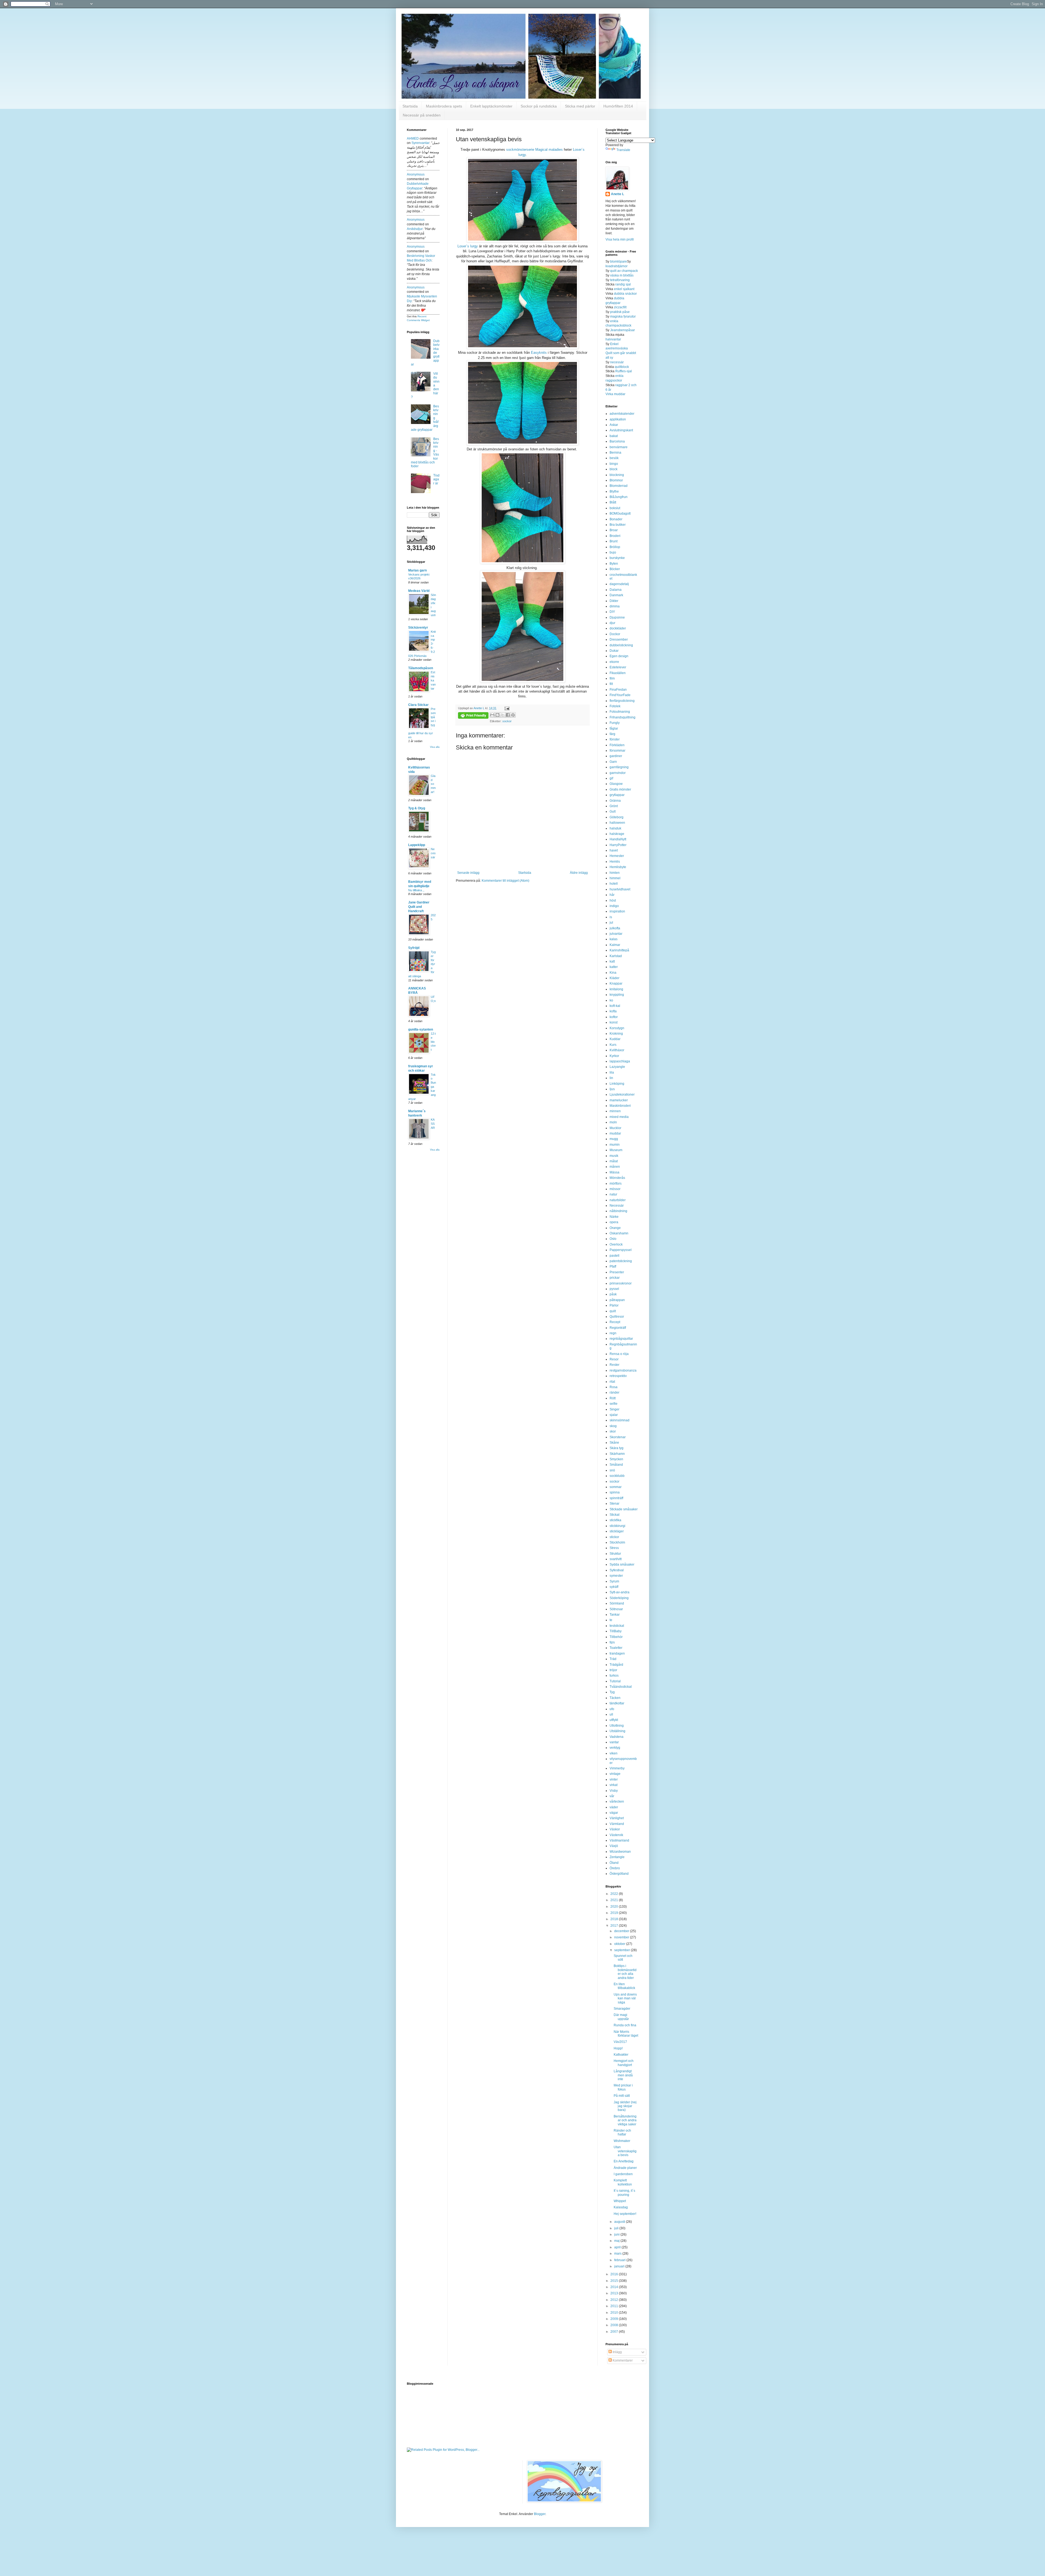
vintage (615, 1774)
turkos (614, 1676)
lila (612, 1072)
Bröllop (615, 547)
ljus (612, 1089)
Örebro (615, 1868)
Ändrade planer (625, 2168)
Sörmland (617, 1603)
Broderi (615, 536)
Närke (614, 1217)
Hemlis (615, 862)
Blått (613, 502)
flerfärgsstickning (622, 701)
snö (612, 1470)
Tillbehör (616, 1637)
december (622, 1931)
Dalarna (616, 590)
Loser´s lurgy (468, 246)
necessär (617, 362)
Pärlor (614, 1305)
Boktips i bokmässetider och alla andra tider (625, 1972)
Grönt (614, 806)
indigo (614, 906)
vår (612, 1796)
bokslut (615, 508)
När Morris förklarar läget (626, 2034)
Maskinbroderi (620, 1106)
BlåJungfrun (619, 497)
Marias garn (417, 570)
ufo (612, 1709)
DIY (612, 612)
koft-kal (615, 1006)
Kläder (614, 978)
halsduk (615, 828)
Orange (615, 1228)
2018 (615, 1919)
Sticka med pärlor (580, 106)
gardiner (616, 756)
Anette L (617, 194)
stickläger (617, 1531)
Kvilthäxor (617, 1050)
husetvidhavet (620, 889)
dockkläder (618, 628)
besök (614, 458)
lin (611, 1078)
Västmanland (619, 1840)
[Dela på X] (503, 715)
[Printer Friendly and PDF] (473, 716)
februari (620, 2260)
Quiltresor (617, 1317)
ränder (614, 1392)
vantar (614, 1742)
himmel (615, 878)
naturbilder (618, 1200)
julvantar (616, 934)
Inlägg (617, 2352)
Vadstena (617, 1737)
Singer (614, 1409)
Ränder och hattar (622, 2132)
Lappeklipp (417, 845)
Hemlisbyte (618, 867)
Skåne (614, 1443)
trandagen (617, 1653)
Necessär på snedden (422, 115)
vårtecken (617, 1802)
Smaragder (622, 2009)
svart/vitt (616, 1559)
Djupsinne (617, 617)
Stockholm (617, 1542)
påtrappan (617, 1300)
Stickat (614, 1515)
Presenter (617, 1272)
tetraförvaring (620, 280)
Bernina (615, 453)
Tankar (615, 1615)
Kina (613, 973)
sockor (507, 721)
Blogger (540, 2514)
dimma (615, 606)
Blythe (614, 491)
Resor (614, 1359)
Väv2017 (620, 2042)
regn (613, 1333)
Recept (615, 1322)
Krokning (616, 1034)
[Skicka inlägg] (506, 708)
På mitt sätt (622, 2096)
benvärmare (619, 447)
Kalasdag (621, 2207)
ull (611, 1714)
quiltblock (622, 367)
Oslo (613, 1239)
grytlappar (617, 795)
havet (614, 850)
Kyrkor (614, 1056)
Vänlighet (617, 1818)
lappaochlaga (620, 1061)
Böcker (615, 569)
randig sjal (623, 284)
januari (620, 2266)
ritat (612, 1382)
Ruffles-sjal (624, 371)
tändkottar (617, 1703)
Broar (614, 530)
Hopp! (618, 2048)
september (623, 1950)
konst (614, 1022)
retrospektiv (618, 1376)
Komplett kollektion (623, 2182)
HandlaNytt (618, 839)
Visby (614, 1791)
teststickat (617, 1626)
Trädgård (616, 1665)
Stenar (614, 1504)
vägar (614, 1813)
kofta (613, 1011)
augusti (620, 2222)
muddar (615, 1133)
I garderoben (623, 2174)
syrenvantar (420, 143)
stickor (614, 1537)
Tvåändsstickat (621, 1687)
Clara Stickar (418, 705)
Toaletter (616, 1648)
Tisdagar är (436, 479)
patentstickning (621, 1261)
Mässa (614, 1172)
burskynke (617, 558)
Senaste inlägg (468, 873)
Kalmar (615, 945)
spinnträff (616, 1498)
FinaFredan (618, 690)
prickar (615, 1278)
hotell (614, 884)
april (618, 2247)
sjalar (614, 1415)
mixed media (619, 1117)
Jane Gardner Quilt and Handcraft (419, 907)
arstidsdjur (415, 229)
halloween (617, 823)
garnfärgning (619, 767)
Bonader (616, 519)
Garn (613, 762)
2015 (615, 2281)
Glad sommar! (433, 784)
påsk (613, 1294)
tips (612, 1642)
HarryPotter (618, 845)
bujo (613, 552)
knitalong (616, 989)
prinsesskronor (621, 1283)
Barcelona (617, 441)
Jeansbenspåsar (623, 330)
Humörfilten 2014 (618, 106)
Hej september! (625, 2214)
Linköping (617, 1084)
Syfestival (617, 1570)
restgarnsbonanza (623, 1370)
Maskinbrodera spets (444, 106)
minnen (615, 1111)
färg (612, 734)
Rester (614, 1365)
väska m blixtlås (622, 275)
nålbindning (618, 1211)
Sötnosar (616, 1609)
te (611, 1620)
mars (618, 2254)
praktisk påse (620, 312)
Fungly (615, 723)
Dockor (615, 634)
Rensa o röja (619, 1354)
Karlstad (616, 956)
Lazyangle (617, 1067)
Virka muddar (615, 394)
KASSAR (433, 1124)
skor (613, 1431)
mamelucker (619, 1100)
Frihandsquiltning (623, 717)
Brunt (614, 541)
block (614, 469)
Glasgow (616, 784)
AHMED (413, 139)
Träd (613, 1659)
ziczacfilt (620, 307)
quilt (613, 1311)
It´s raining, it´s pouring (624, 2193)
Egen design (619, 656)
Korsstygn (617, 1028)
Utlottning (617, 1726)
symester (616, 1576)
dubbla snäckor (625, 294)
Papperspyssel (621, 1250)
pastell (614, 1256)
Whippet (620, 2201)
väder (614, 1807)
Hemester (617, 856)
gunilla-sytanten (421, 1029)
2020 (615, 1907)
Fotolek (615, 706)
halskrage (617, 834)
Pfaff (613, 1267)
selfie (614, 1404)
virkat (614, 1785)
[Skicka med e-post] (492, 715)
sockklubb (617, 1476)
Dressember (619, 640)
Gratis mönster (620, 789)
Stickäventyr (418, 628)
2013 (615, 2293)
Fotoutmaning (620, 712)
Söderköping (619, 1598)
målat (614, 1161)
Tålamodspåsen (421, 668)
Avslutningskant (621, 430)
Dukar (614, 651)
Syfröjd (414, 948)
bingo (614, 464)
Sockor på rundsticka (539, 106)
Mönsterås (617, 1178)
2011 (615, 2306)
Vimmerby (617, 1768)
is (611, 917)
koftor (614, 1017)
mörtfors (616, 1184)
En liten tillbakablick (624, 1986)
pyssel (614, 1289)
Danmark (616, 595)
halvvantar (613, 339)
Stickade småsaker (624, 1509)
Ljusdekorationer (622, 1095)
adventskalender (622, 414)
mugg (614, 1139)
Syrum (614, 1581)
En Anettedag (624, 2161)
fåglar (614, 728)
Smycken (616, 1459)
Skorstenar (618, 1437)
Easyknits (539, 353)
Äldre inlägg (579, 873)
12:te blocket (433, 1042)
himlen (615, 873)
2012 (615, 2300)
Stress (614, 1548)
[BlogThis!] (497, 715)
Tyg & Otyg (417, 808)
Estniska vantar (433, 680)
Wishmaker (622, 2141)
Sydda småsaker (622, 1564)
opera (614, 1222)
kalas (614, 939)
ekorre (614, 662)
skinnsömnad (620, 1420)
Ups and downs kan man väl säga (625, 1998)
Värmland (617, 1824)
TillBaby (616, 1631)
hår (612, 895)
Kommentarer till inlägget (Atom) (505, 881)
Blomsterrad (619, 486)
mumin (615, 1145)
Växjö (614, 1846)
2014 (615, 2287)
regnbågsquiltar (621, 1339)
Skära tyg (617, 1448)
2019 (615, 1913)
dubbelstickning (621, 645)
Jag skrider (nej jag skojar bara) (625, 2106)
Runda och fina (625, 2025)
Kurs (613, 1045)
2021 (615, 1900)
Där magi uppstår (621, 2017)
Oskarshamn (619, 1233)
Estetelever (618, 667)
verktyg (615, 1748)
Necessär (433, 853)
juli (617, 2228)
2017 (615, 1926)
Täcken (615, 1698)
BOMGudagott (620, 514)
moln (613, 1122)
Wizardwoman (620, 1852)
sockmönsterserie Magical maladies (534, 150)
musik (614, 1156)
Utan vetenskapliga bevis (625, 2151)
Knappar (616, 983)
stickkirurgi (617, 1526)
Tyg (612, 1692)
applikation (618, 419)
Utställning (617, 1731)
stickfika (615, 1520)
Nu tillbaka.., (416, 890)
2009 (615, 2319)
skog (613, 1426)
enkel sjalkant (624, 289)
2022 (615, 1894)
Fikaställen (618, 673)
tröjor (613, 1670)
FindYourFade (620, 695)
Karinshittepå (619, 950)
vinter (614, 1779)
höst (613, 900)
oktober (620, 1944)
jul (611, 923)
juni (617, 2234)
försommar (617, 751)
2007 (615, 2332)
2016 (615, 2274)
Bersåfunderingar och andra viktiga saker (625, 2120)
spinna (615, 1492)
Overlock (616, 1244)
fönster (615, 739)
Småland (616, 1465)
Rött (613, 1398)
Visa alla (435, 747)
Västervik (616, 1835)
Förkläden (617, 745)
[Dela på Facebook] (508, 715)
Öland (614, 1863)
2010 (615, 2313)
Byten (614, 564)
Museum (616, 1150)
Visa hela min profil (620, 239)
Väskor (615, 1829)
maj (617, 2241)
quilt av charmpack (624, 271)
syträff (614, 1587)
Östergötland (619, 1874)
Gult (613, 811)
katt (612, 961)
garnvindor (618, 773)
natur (613, 1194)
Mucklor (615, 1128)
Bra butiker (618, 525)
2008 (615, 2325)
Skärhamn (617, 1454)
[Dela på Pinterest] (513, 715)
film (612, 678)
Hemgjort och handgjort (624, 2063)
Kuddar (615, 1039)
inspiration (617, 911)
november (622, 1937)
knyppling (617, 995)
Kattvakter (621, 2055)
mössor (615, 1189)
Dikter (614, 601)
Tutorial (615, 1681)
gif (611, 778)
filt (611, 684)
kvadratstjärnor (617, 266)
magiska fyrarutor (623, 316)
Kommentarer (622, 2360)
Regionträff (618, 1328)
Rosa (614, 1387)
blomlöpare (619, 262)
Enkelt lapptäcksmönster (491, 106)
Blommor (616, 480)
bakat (614, 436)
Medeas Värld (419, 591)
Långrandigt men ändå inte (623, 2075)
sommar (616, 1487)
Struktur (615, 1554)
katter (614, 967)
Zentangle (617, 1857)
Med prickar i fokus (623, 2087)
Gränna (615, 801)
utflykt (614, 1720)
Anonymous (416, 174)
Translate (623, 150)
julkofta (615, 928)
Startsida (410, 106)
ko (611, 1000)
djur (612, 623)
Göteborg (617, 817)
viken (614, 1753)
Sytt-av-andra (620, 1592)
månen (615, 1167)
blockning (617, 475)
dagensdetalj (619, 584)
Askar (614, 425)
